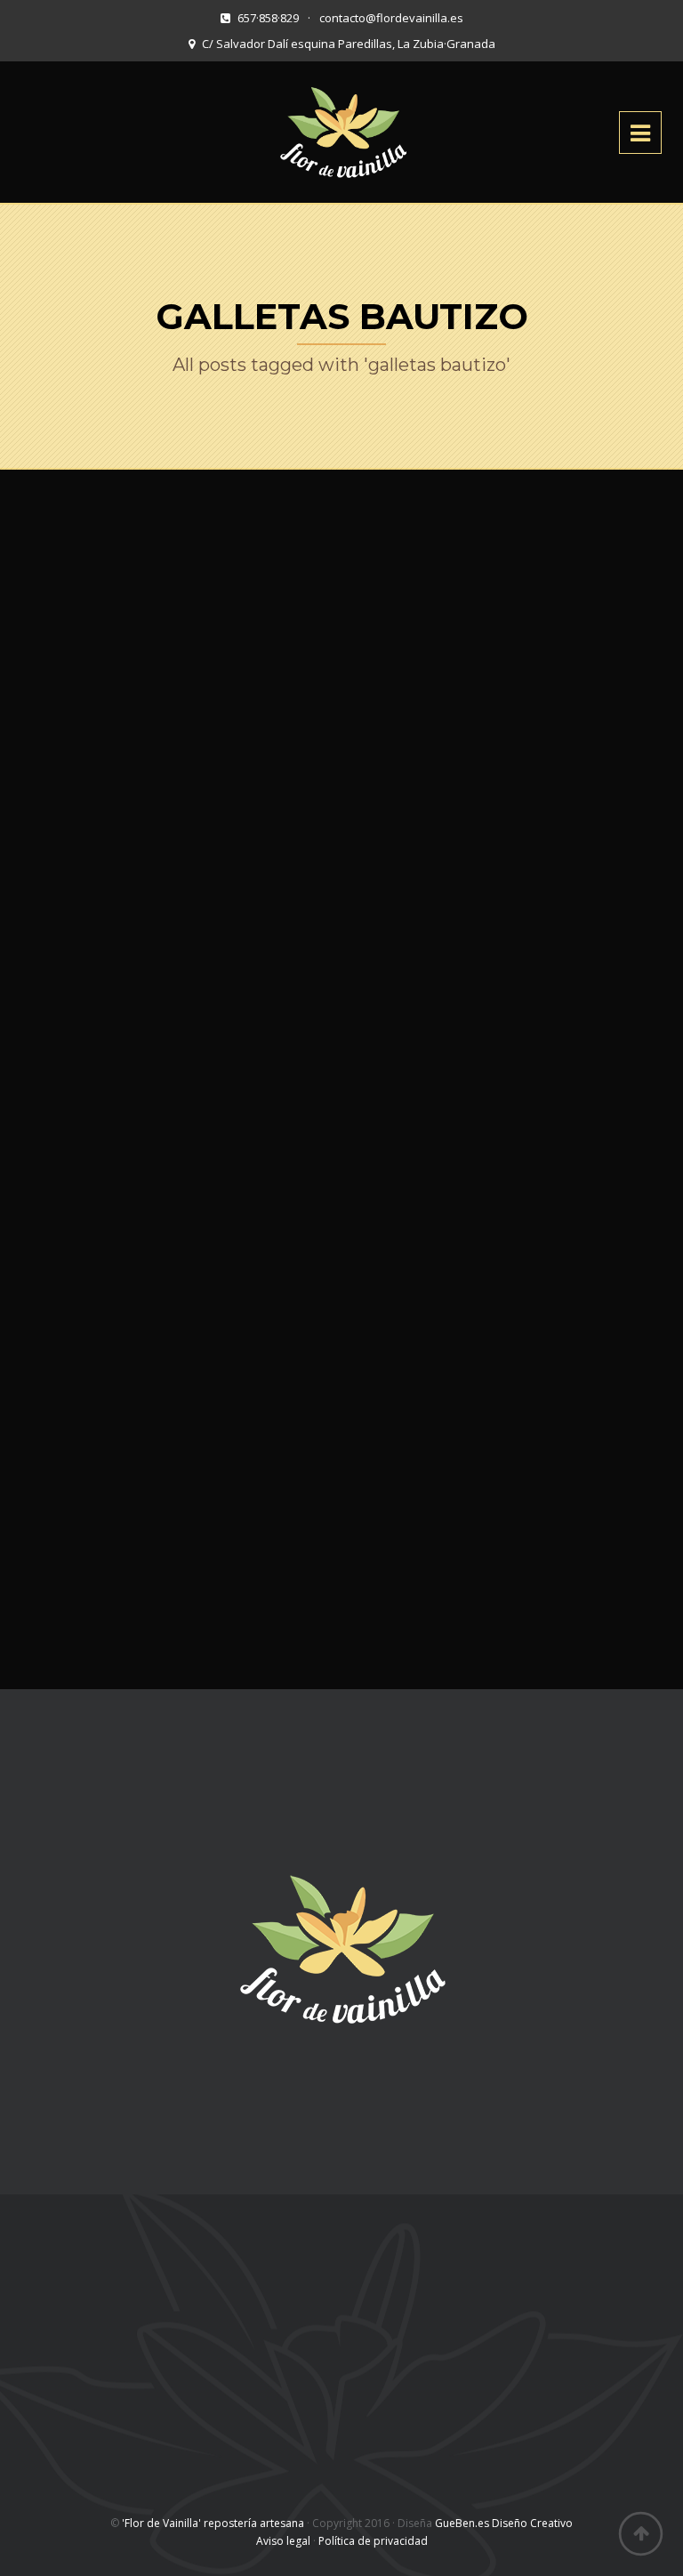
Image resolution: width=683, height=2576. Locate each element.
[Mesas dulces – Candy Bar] (175, 1074)
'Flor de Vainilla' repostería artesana (213, 2523)
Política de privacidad (373, 2541)
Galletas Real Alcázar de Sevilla (175, 1513)
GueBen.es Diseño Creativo (504, 2523)
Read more (594, 689)
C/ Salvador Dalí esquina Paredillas (143, 2319)
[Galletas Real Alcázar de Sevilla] (175, 1387)
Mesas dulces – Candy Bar (175, 1183)
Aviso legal (283, 2541)
